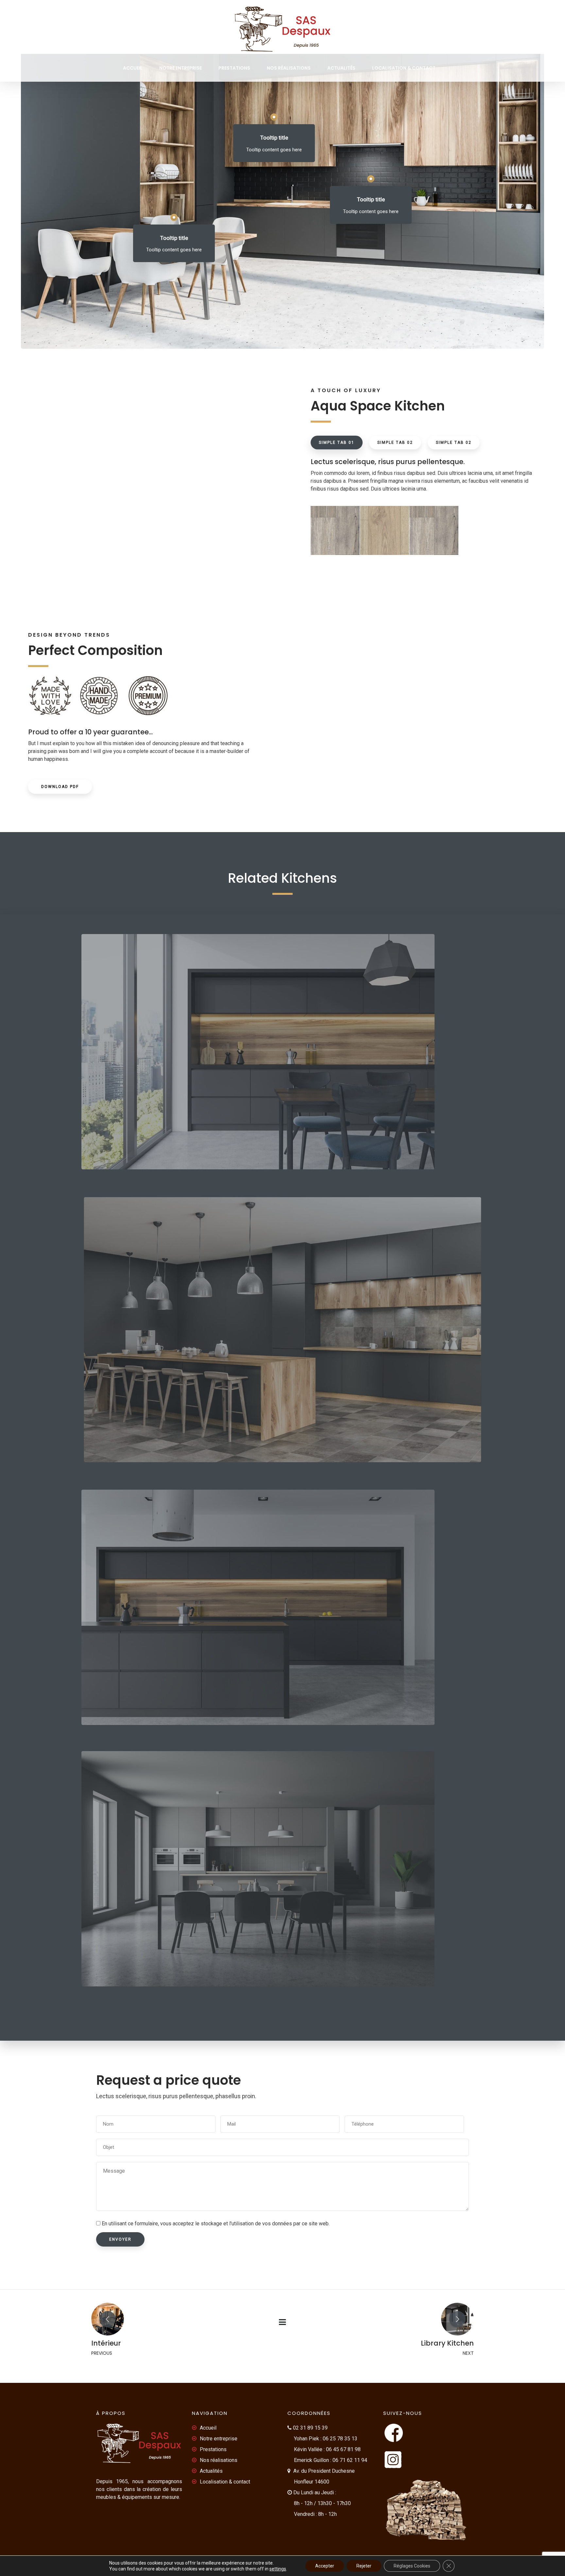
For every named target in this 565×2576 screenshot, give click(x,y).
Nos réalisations (289, 68)
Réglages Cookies (412, 2566)
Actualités (341, 68)
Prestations (234, 68)
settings (278, 2569)
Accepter (325, 2566)
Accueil (133, 68)
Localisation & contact (404, 68)
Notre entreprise (180, 68)
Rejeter (364, 2566)
